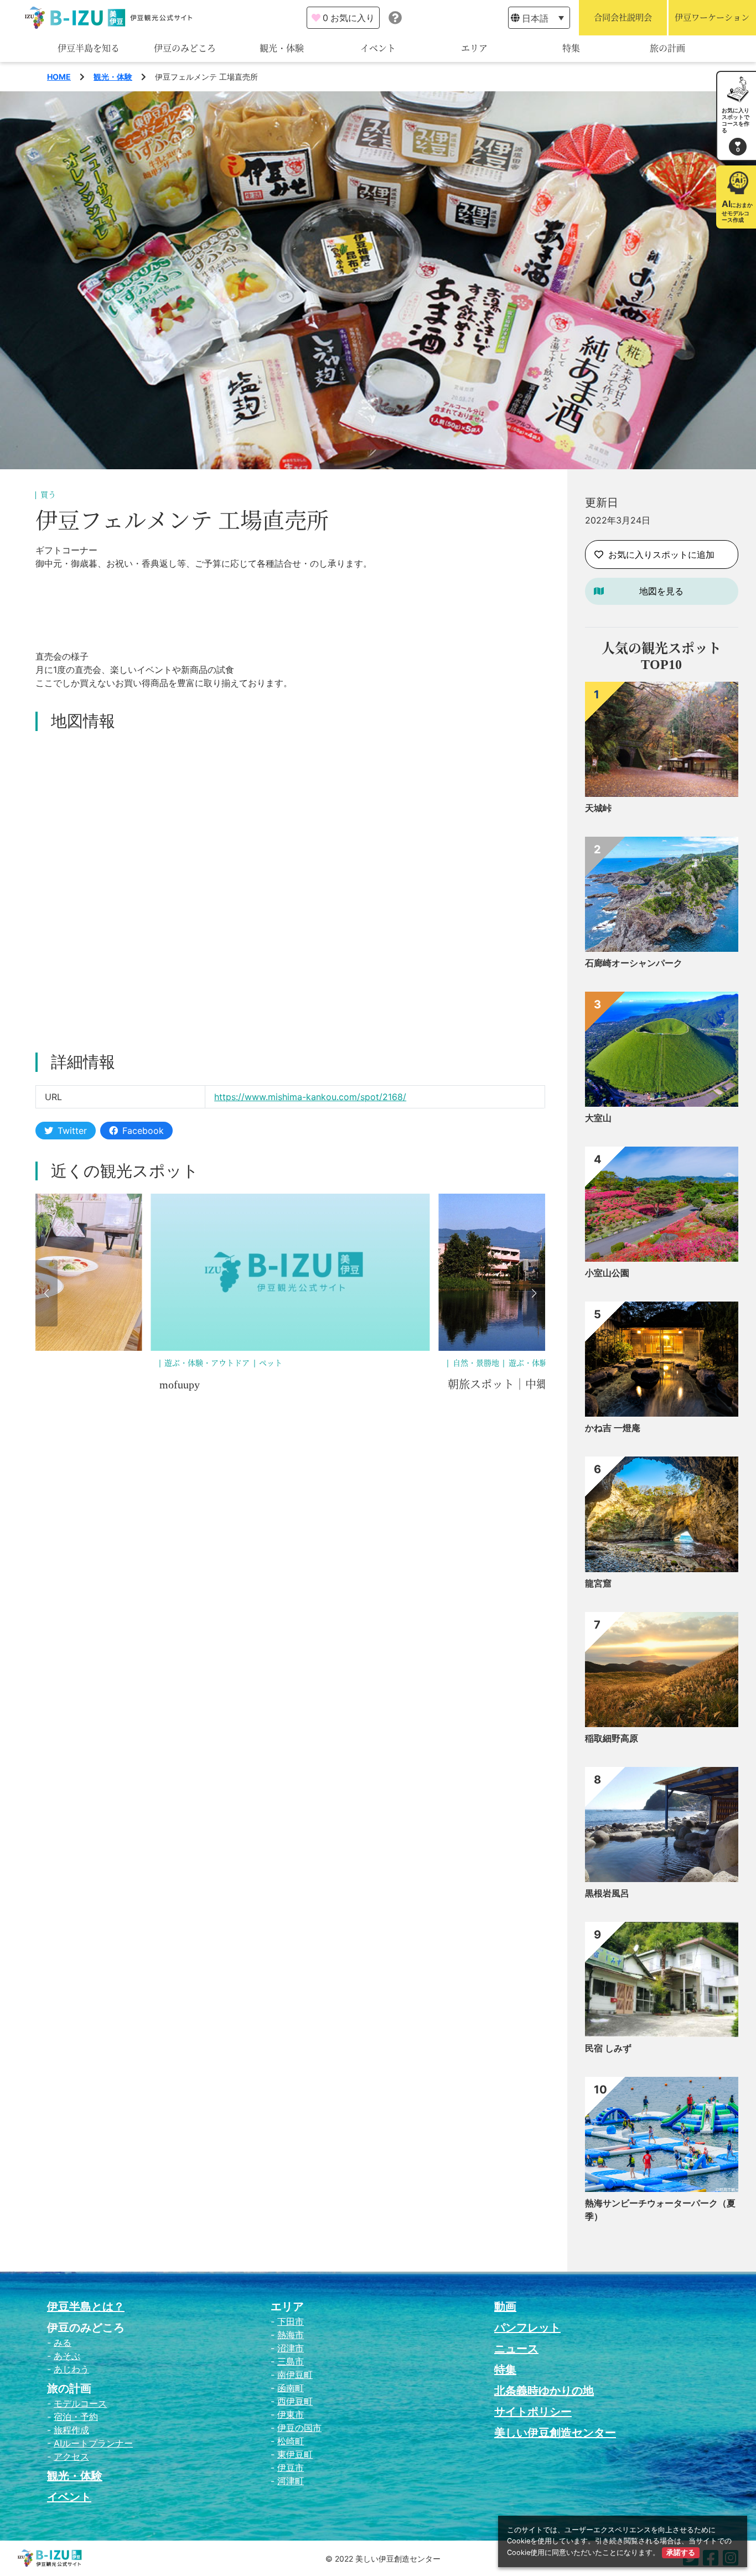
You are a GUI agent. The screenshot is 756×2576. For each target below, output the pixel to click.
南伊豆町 (295, 2375)
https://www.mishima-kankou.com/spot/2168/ (310, 1097)
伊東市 (291, 2414)
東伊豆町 (295, 2454)
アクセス (71, 2456)
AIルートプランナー (93, 2443)
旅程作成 (71, 2430)
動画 (505, 2307)
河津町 (291, 2481)
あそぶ (67, 2356)
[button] (46, 1293)
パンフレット (527, 2328)
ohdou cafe (472, 1385)
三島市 (291, 2361)
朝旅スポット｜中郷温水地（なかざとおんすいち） (287, 1385)
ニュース (516, 2349)
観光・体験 (282, 48)
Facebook (143, 1131)
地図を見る (661, 591)
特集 (571, 48)
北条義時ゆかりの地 (544, 2391)
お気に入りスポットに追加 (661, 554)
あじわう (71, 2369)
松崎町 (291, 2441)
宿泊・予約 (76, 2417)
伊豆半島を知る (89, 48)
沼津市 (291, 2348)
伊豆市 (291, 2468)
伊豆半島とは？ (86, 2307)
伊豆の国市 (299, 2428)
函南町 (291, 2388)
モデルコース (80, 2403)
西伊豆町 (295, 2401)
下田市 (291, 2321)
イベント (378, 48)
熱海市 (291, 2335)
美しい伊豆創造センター (555, 2433)
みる (63, 2342)
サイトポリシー (533, 2412)
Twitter (72, 1131)
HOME (59, 77)
